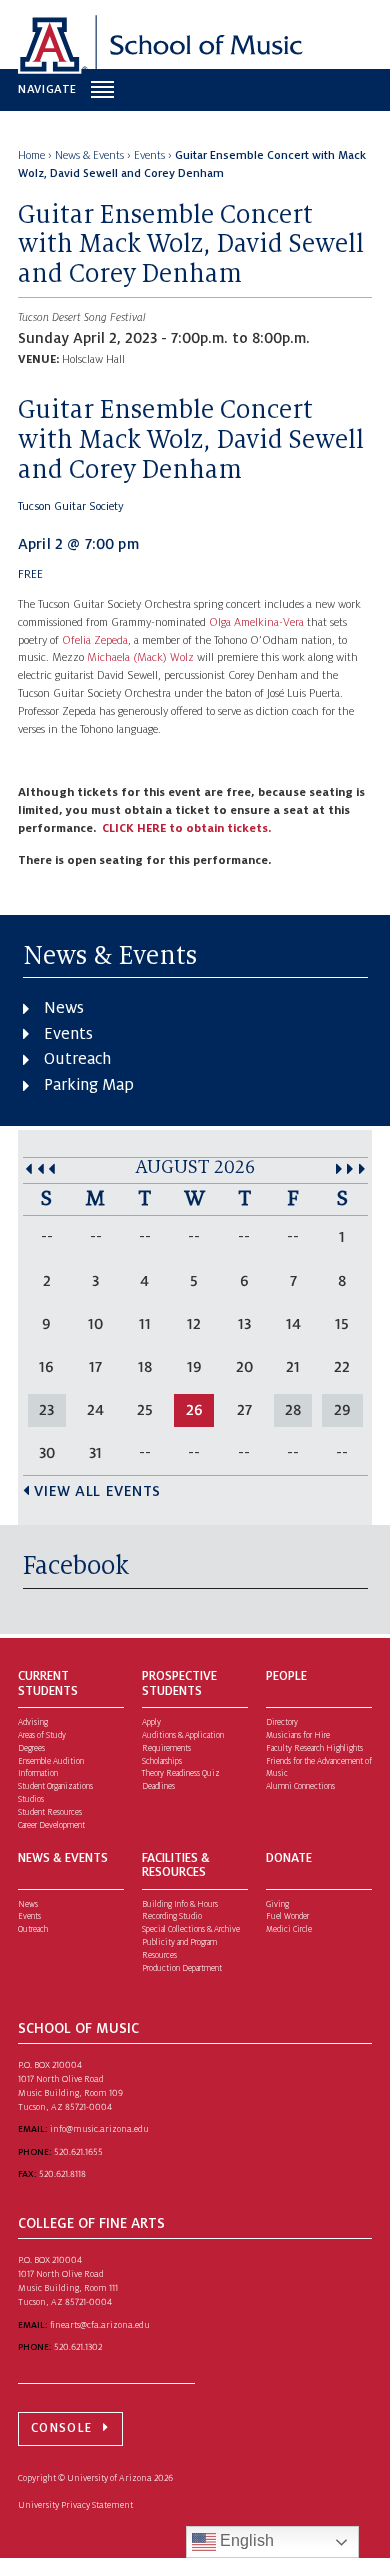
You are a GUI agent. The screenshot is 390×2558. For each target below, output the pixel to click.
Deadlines (158, 1786)
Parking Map (89, 1085)
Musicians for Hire (298, 1735)
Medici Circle (289, 1929)
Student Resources (50, 1812)
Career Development (51, 1825)
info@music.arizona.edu (99, 2129)
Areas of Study (42, 1735)
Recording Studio (172, 1916)
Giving (277, 1904)
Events (68, 1034)
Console (61, 2428)
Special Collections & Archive (191, 1929)
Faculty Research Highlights (314, 1748)
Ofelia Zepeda (95, 640)
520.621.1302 (78, 2347)
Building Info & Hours (180, 1904)
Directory (282, 1722)
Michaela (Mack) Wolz (140, 657)
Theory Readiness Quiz (181, 1773)
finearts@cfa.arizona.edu (100, 2325)
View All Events (97, 1491)
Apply (151, 1722)
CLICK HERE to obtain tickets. (186, 828)
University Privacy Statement (75, 2505)
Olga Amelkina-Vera (256, 622)
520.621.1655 (78, 2152)
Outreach (77, 1059)
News (64, 1008)
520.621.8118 (62, 2174)
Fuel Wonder (287, 1916)
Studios (31, 1799)
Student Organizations (55, 1786)
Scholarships (162, 1761)
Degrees (31, 1748)
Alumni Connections (300, 1786)
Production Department (182, 1968)
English (245, 2540)
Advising (33, 1722)
